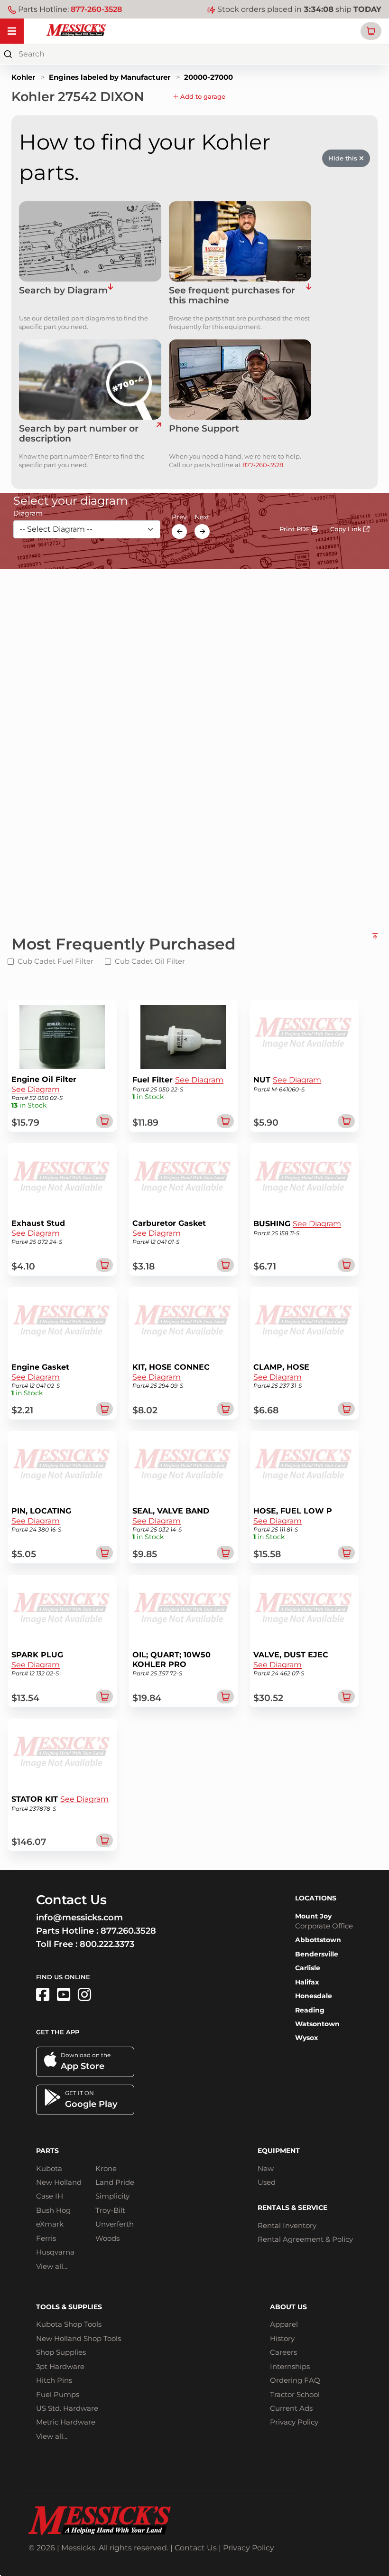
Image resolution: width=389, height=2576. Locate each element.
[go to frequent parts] (309, 296)
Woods (107, 2238)
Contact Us (196, 2548)
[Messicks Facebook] (43, 1995)
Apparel (284, 2324)
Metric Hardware (66, 2422)
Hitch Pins (54, 2380)
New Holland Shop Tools (79, 2338)
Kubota (49, 2168)
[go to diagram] (90, 241)
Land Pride (115, 2182)
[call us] (240, 380)
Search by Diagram (63, 291)
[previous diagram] (179, 531)
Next (202, 517)
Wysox (306, 2038)
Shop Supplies (61, 2352)
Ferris (46, 2238)
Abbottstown (318, 1940)
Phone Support (204, 429)
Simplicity (112, 2196)
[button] (371, 31)
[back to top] (375, 940)
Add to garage (202, 96)
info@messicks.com (79, 1918)
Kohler (23, 77)
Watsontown (317, 2024)
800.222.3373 (107, 1944)
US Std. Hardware (67, 2408)
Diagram (28, 513)
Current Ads (291, 2408)
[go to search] (159, 434)
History (282, 2338)
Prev (179, 517)
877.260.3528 (128, 1931)
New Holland (59, 2182)
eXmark (50, 2224)
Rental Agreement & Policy (305, 2239)
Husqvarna (55, 2252)
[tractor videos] (64, 1995)
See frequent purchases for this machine (232, 296)
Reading (310, 2010)
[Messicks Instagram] (84, 1995)
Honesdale (314, 1996)
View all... (52, 2266)
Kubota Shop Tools (69, 2324)
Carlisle (308, 1968)
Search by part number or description (79, 434)
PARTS (47, 2151)
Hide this (344, 158)
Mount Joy (313, 1916)
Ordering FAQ (295, 2380)
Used (267, 2182)
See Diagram (36, 1089)
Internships (290, 2366)
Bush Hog (53, 2210)
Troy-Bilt (110, 2210)
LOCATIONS (316, 1898)
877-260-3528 (96, 9)
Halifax (307, 1982)
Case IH (50, 2196)
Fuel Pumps (58, 2394)
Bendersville (317, 1954)
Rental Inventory (287, 2225)
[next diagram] (202, 531)
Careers (283, 2352)
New (266, 2168)
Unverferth (115, 2224)
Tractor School (295, 2394)
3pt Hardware (60, 2366)
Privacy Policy (294, 2422)
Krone (106, 2168)
